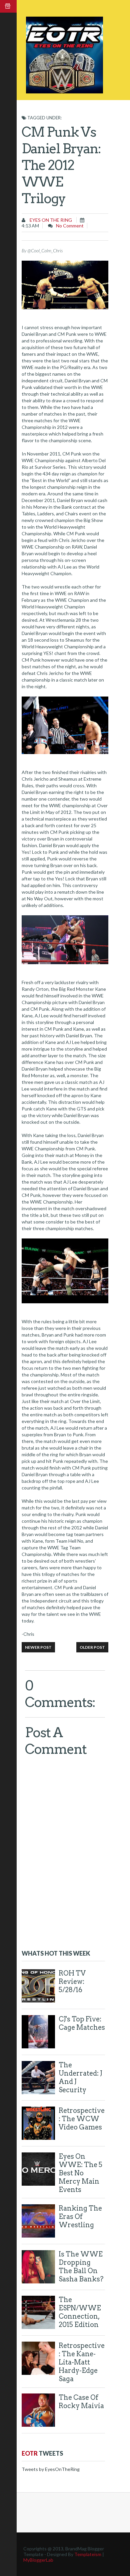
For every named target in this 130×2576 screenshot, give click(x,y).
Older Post (92, 1647)
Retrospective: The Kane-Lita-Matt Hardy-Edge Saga (82, 2362)
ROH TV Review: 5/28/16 (72, 1982)
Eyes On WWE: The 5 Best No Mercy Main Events (80, 2173)
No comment (70, 226)
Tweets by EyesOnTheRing (51, 2469)
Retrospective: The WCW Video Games (82, 2119)
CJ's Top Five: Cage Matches (82, 2023)
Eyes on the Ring (50, 220)
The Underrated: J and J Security (80, 2077)
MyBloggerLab (38, 2560)
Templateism (88, 2554)
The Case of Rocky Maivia (81, 2402)
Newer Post (38, 1647)
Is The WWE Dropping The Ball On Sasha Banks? (81, 2267)
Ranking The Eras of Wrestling (80, 2217)
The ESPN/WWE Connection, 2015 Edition (80, 2312)
